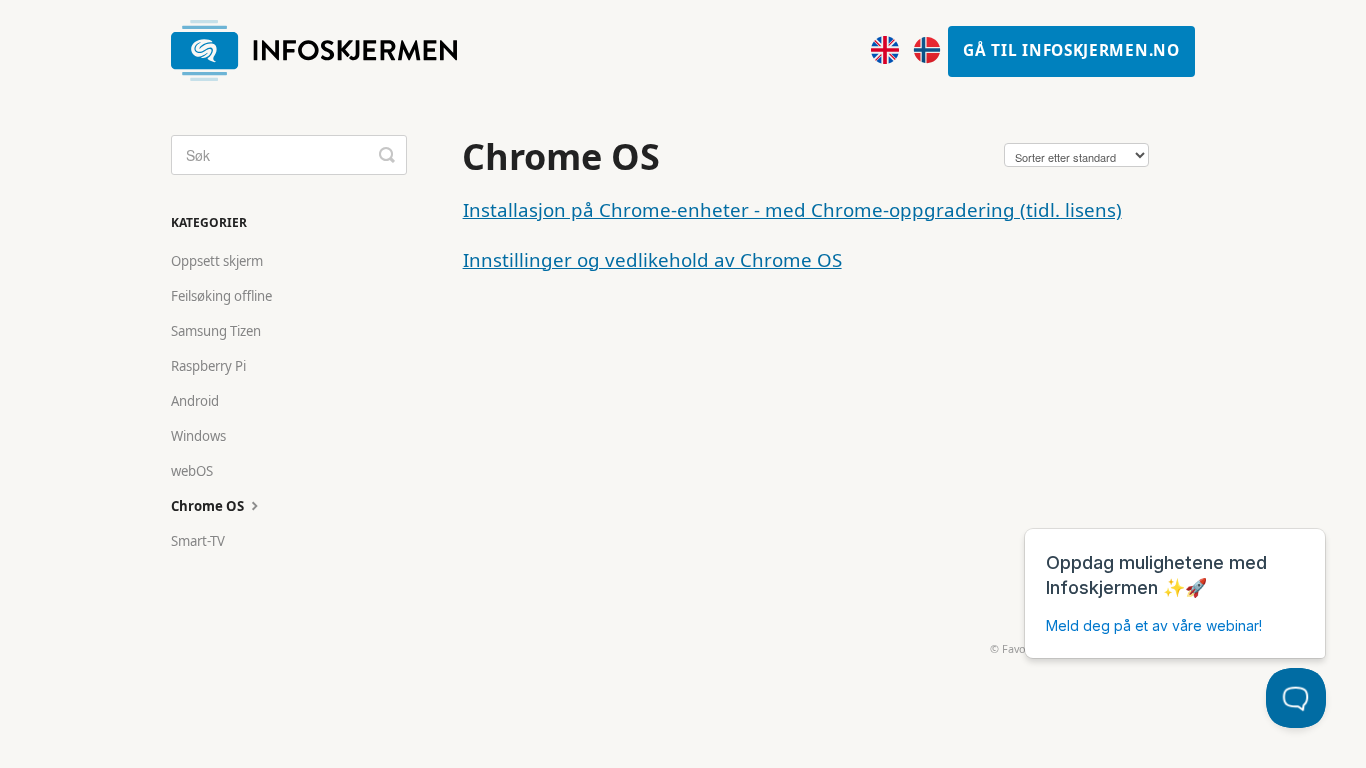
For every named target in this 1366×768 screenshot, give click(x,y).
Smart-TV (198, 541)
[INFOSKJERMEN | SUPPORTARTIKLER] (324, 51)
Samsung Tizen (216, 331)
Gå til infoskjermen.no (1071, 50)
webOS (192, 471)
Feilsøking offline (221, 296)
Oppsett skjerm (217, 261)
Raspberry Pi (208, 366)
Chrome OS (209, 506)
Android (195, 401)
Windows (198, 436)
